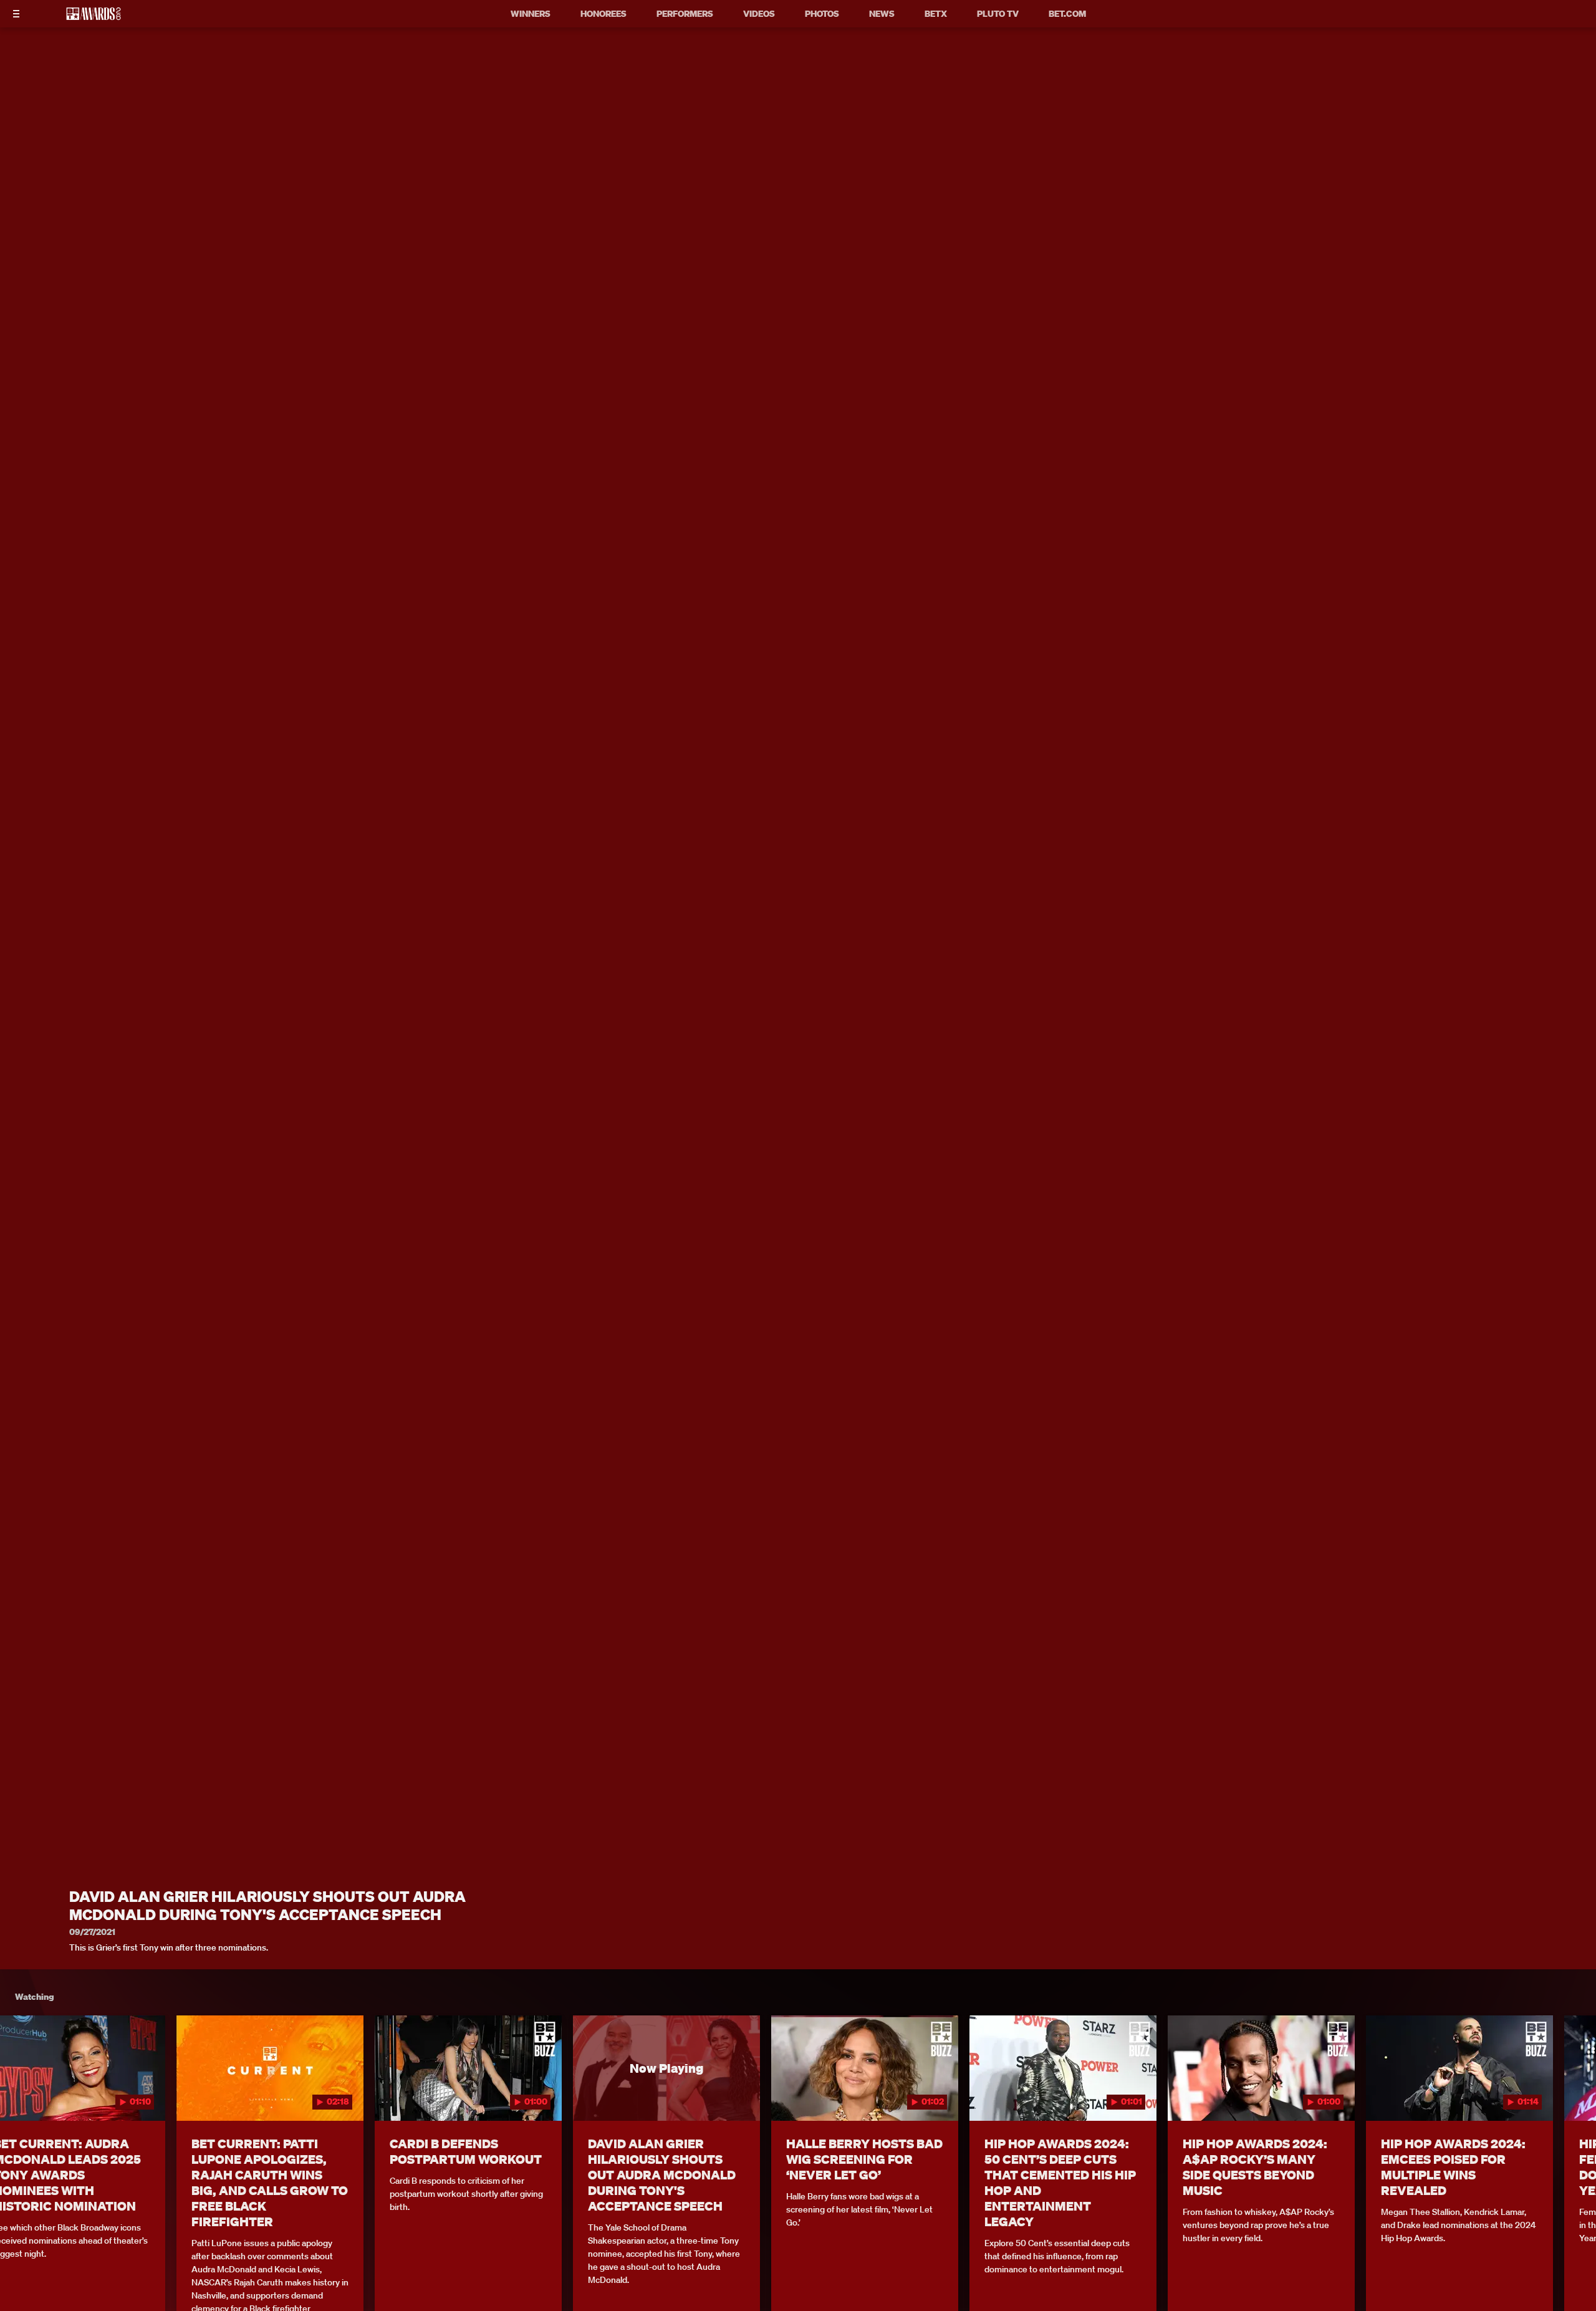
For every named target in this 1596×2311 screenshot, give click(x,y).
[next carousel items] (1566, 2095)
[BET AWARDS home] (94, 17)
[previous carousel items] (30, 2095)
